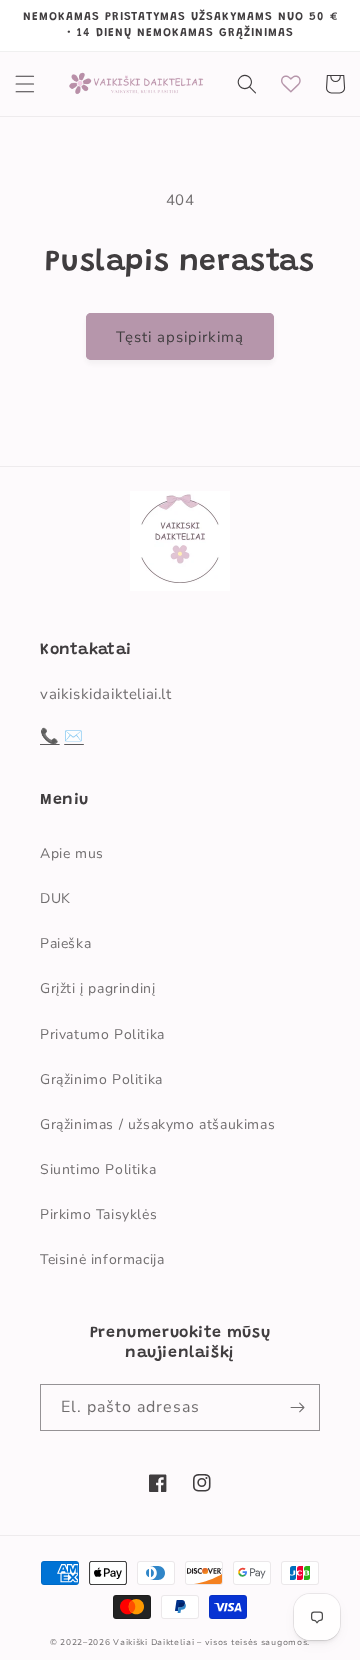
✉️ (74, 736)
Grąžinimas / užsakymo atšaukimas (157, 1124)
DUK (55, 898)
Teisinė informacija (102, 1259)
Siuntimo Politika (98, 1169)
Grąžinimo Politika (101, 1079)
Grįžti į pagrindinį (97, 988)
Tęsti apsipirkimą (180, 337)
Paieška (65, 943)
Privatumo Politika (102, 1034)
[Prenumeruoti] (297, 1407)
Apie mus (72, 853)
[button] (25, 84)
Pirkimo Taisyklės (98, 1214)
